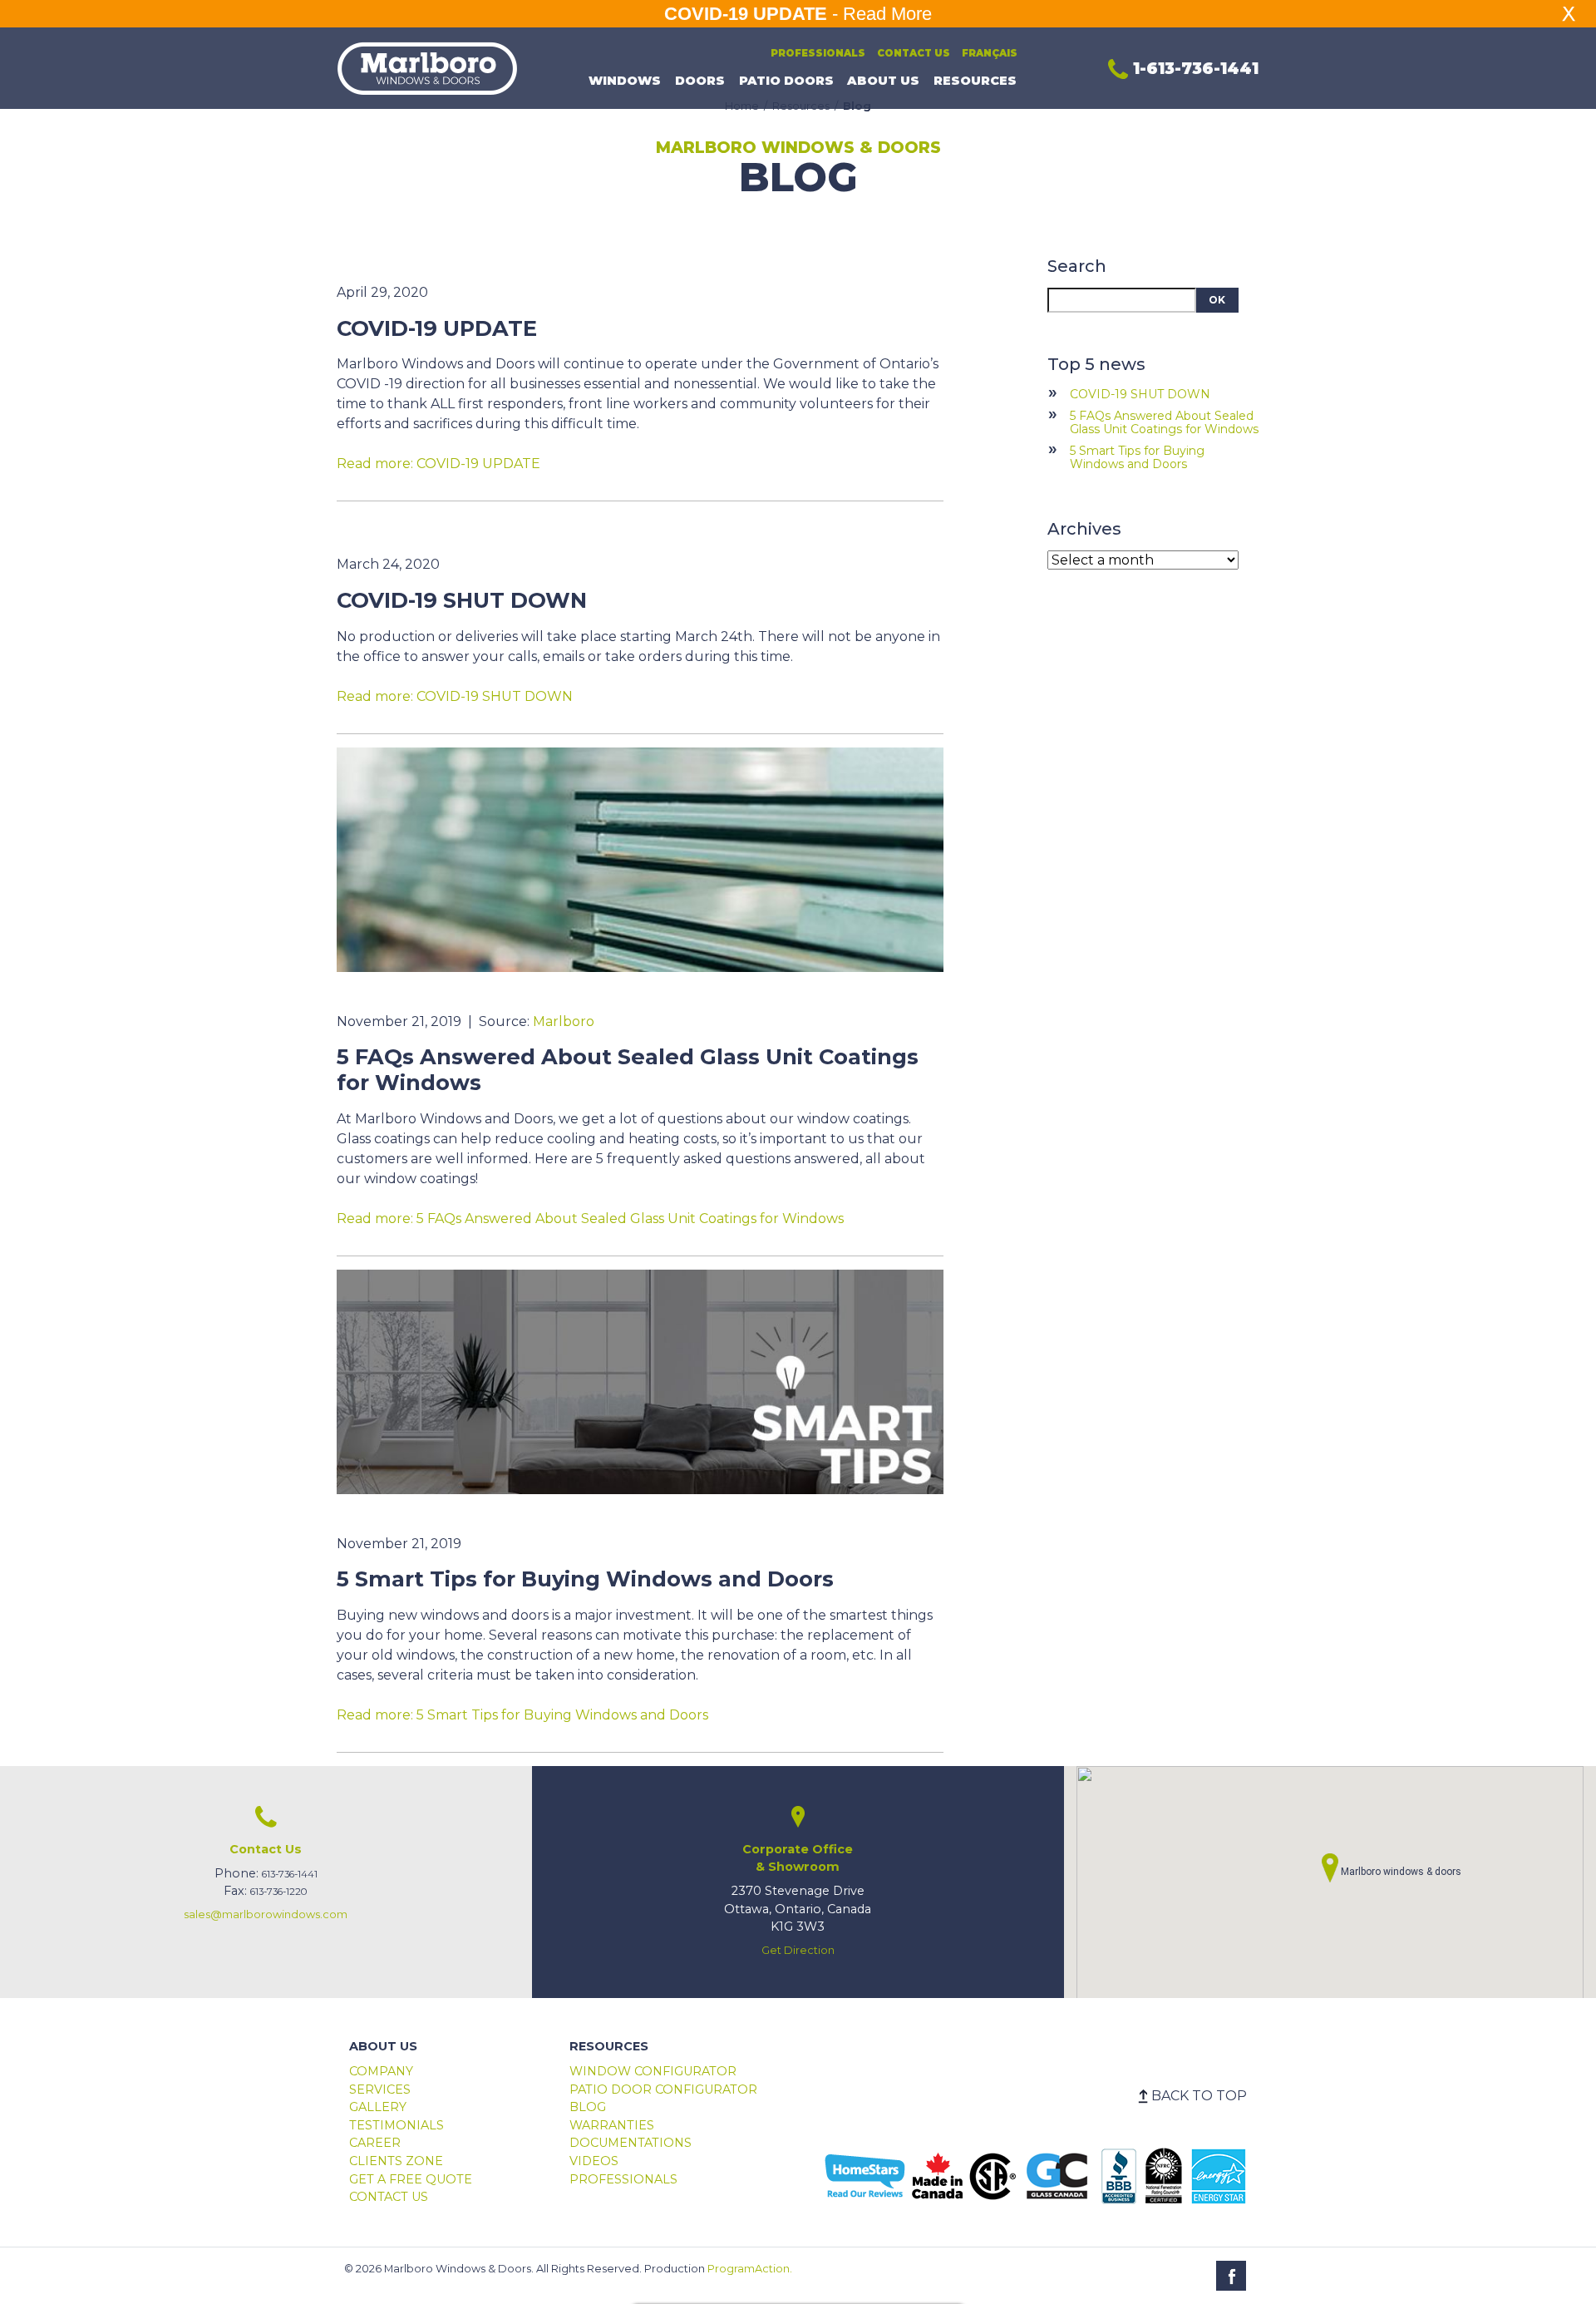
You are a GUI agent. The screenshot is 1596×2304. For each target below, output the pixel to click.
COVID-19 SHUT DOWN (1140, 394)
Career (375, 2143)
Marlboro (564, 1021)
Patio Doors (786, 81)
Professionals (818, 53)
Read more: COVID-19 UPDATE (438, 464)
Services (380, 2089)
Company (381, 2071)
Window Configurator (653, 2071)
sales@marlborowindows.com (266, 1914)
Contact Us (914, 53)
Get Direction (798, 1950)
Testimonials (397, 2125)
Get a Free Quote (411, 2179)
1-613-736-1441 (1193, 68)
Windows (625, 81)
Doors (700, 81)
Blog (588, 2107)
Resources (975, 81)
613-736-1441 (290, 1874)
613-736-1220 (279, 1892)
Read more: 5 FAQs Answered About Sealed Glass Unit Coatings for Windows (590, 1219)
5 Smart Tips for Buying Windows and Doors (1137, 457)
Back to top (1199, 2096)
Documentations (631, 2143)
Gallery (378, 2107)
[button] (1330, 1868)
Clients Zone (396, 2161)
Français (990, 53)
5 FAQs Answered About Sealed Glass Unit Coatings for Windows (1164, 422)
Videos (594, 2161)
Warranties (612, 2125)
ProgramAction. (750, 2269)
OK (1217, 300)
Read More (887, 14)
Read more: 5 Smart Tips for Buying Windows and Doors (522, 1715)
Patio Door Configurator (663, 2089)
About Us (883, 81)
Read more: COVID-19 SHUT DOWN (455, 696)
